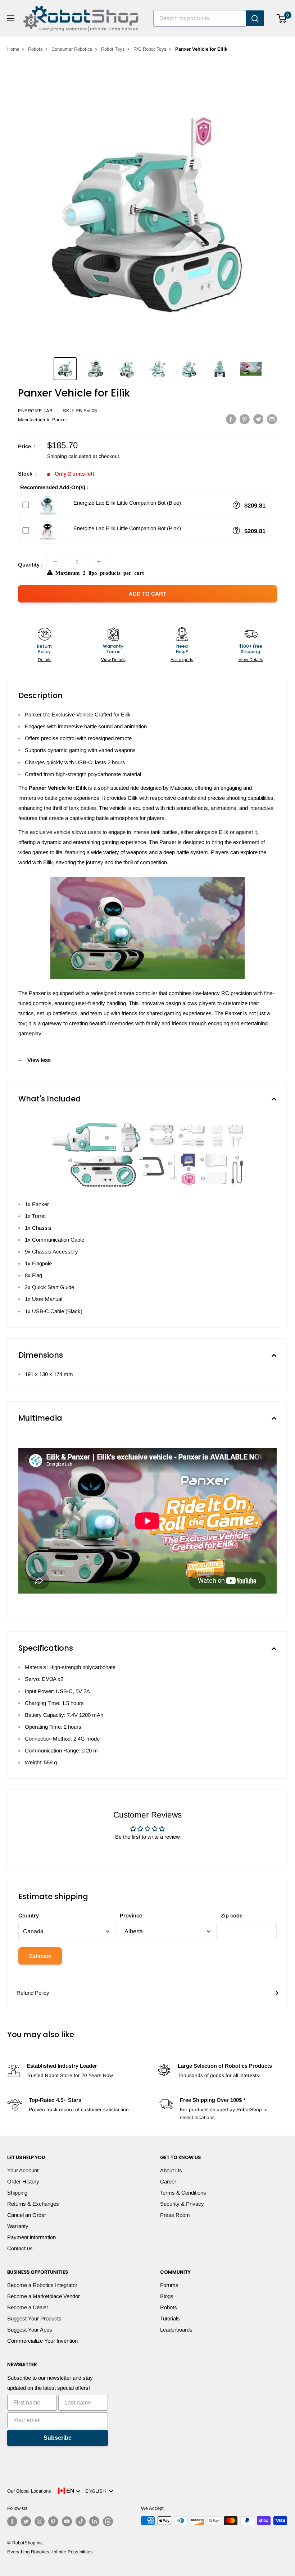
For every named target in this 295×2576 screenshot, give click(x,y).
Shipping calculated (69, 456)
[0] (282, 18)
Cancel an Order (27, 2215)
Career (168, 2181)
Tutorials (170, 2318)
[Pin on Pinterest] (245, 419)
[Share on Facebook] (231, 419)
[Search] (255, 18)
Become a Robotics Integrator (42, 2285)
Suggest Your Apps (30, 2330)
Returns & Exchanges (33, 2204)
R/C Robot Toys (150, 49)
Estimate (40, 1956)
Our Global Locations (29, 2491)
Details (45, 660)
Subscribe (58, 2438)
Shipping (17, 2193)
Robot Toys (113, 49)
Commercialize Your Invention (42, 2341)
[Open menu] (11, 18)
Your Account (23, 2170)
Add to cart (147, 594)
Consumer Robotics (72, 49)
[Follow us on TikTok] (81, 2521)
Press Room (175, 2215)
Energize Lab (35, 411)
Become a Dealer (28, 2307)
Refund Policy (33, 1993)
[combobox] (200, 18)
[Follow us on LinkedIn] (94, 2521)
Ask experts (182, 660)
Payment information (31, 2237)
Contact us (20, 2248)
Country (29, 1915)
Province (131, 1915)
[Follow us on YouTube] (67, 2521)
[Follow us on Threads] (108, 2521)
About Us (171, 2170)
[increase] (99, 562)
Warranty (18, 2226)
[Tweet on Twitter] (258, 419)
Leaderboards (176, 2330)
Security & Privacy (182, 2204)
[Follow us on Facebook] (12, 2521)
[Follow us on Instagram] (40, 2521)
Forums (169, 2285)
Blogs (167, 2296)
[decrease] (55, 562)
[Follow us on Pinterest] (53, 2521)
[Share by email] (272, 419)
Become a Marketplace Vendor (44, 2296)
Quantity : (30, 565)
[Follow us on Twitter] (26, 2521)
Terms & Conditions (183, 2193)
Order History (23, 2181)
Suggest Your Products (34, 2318)
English (97, 2491)
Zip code (232, 1915)
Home (13, 49)
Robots (35, 49)
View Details (113, 660)
